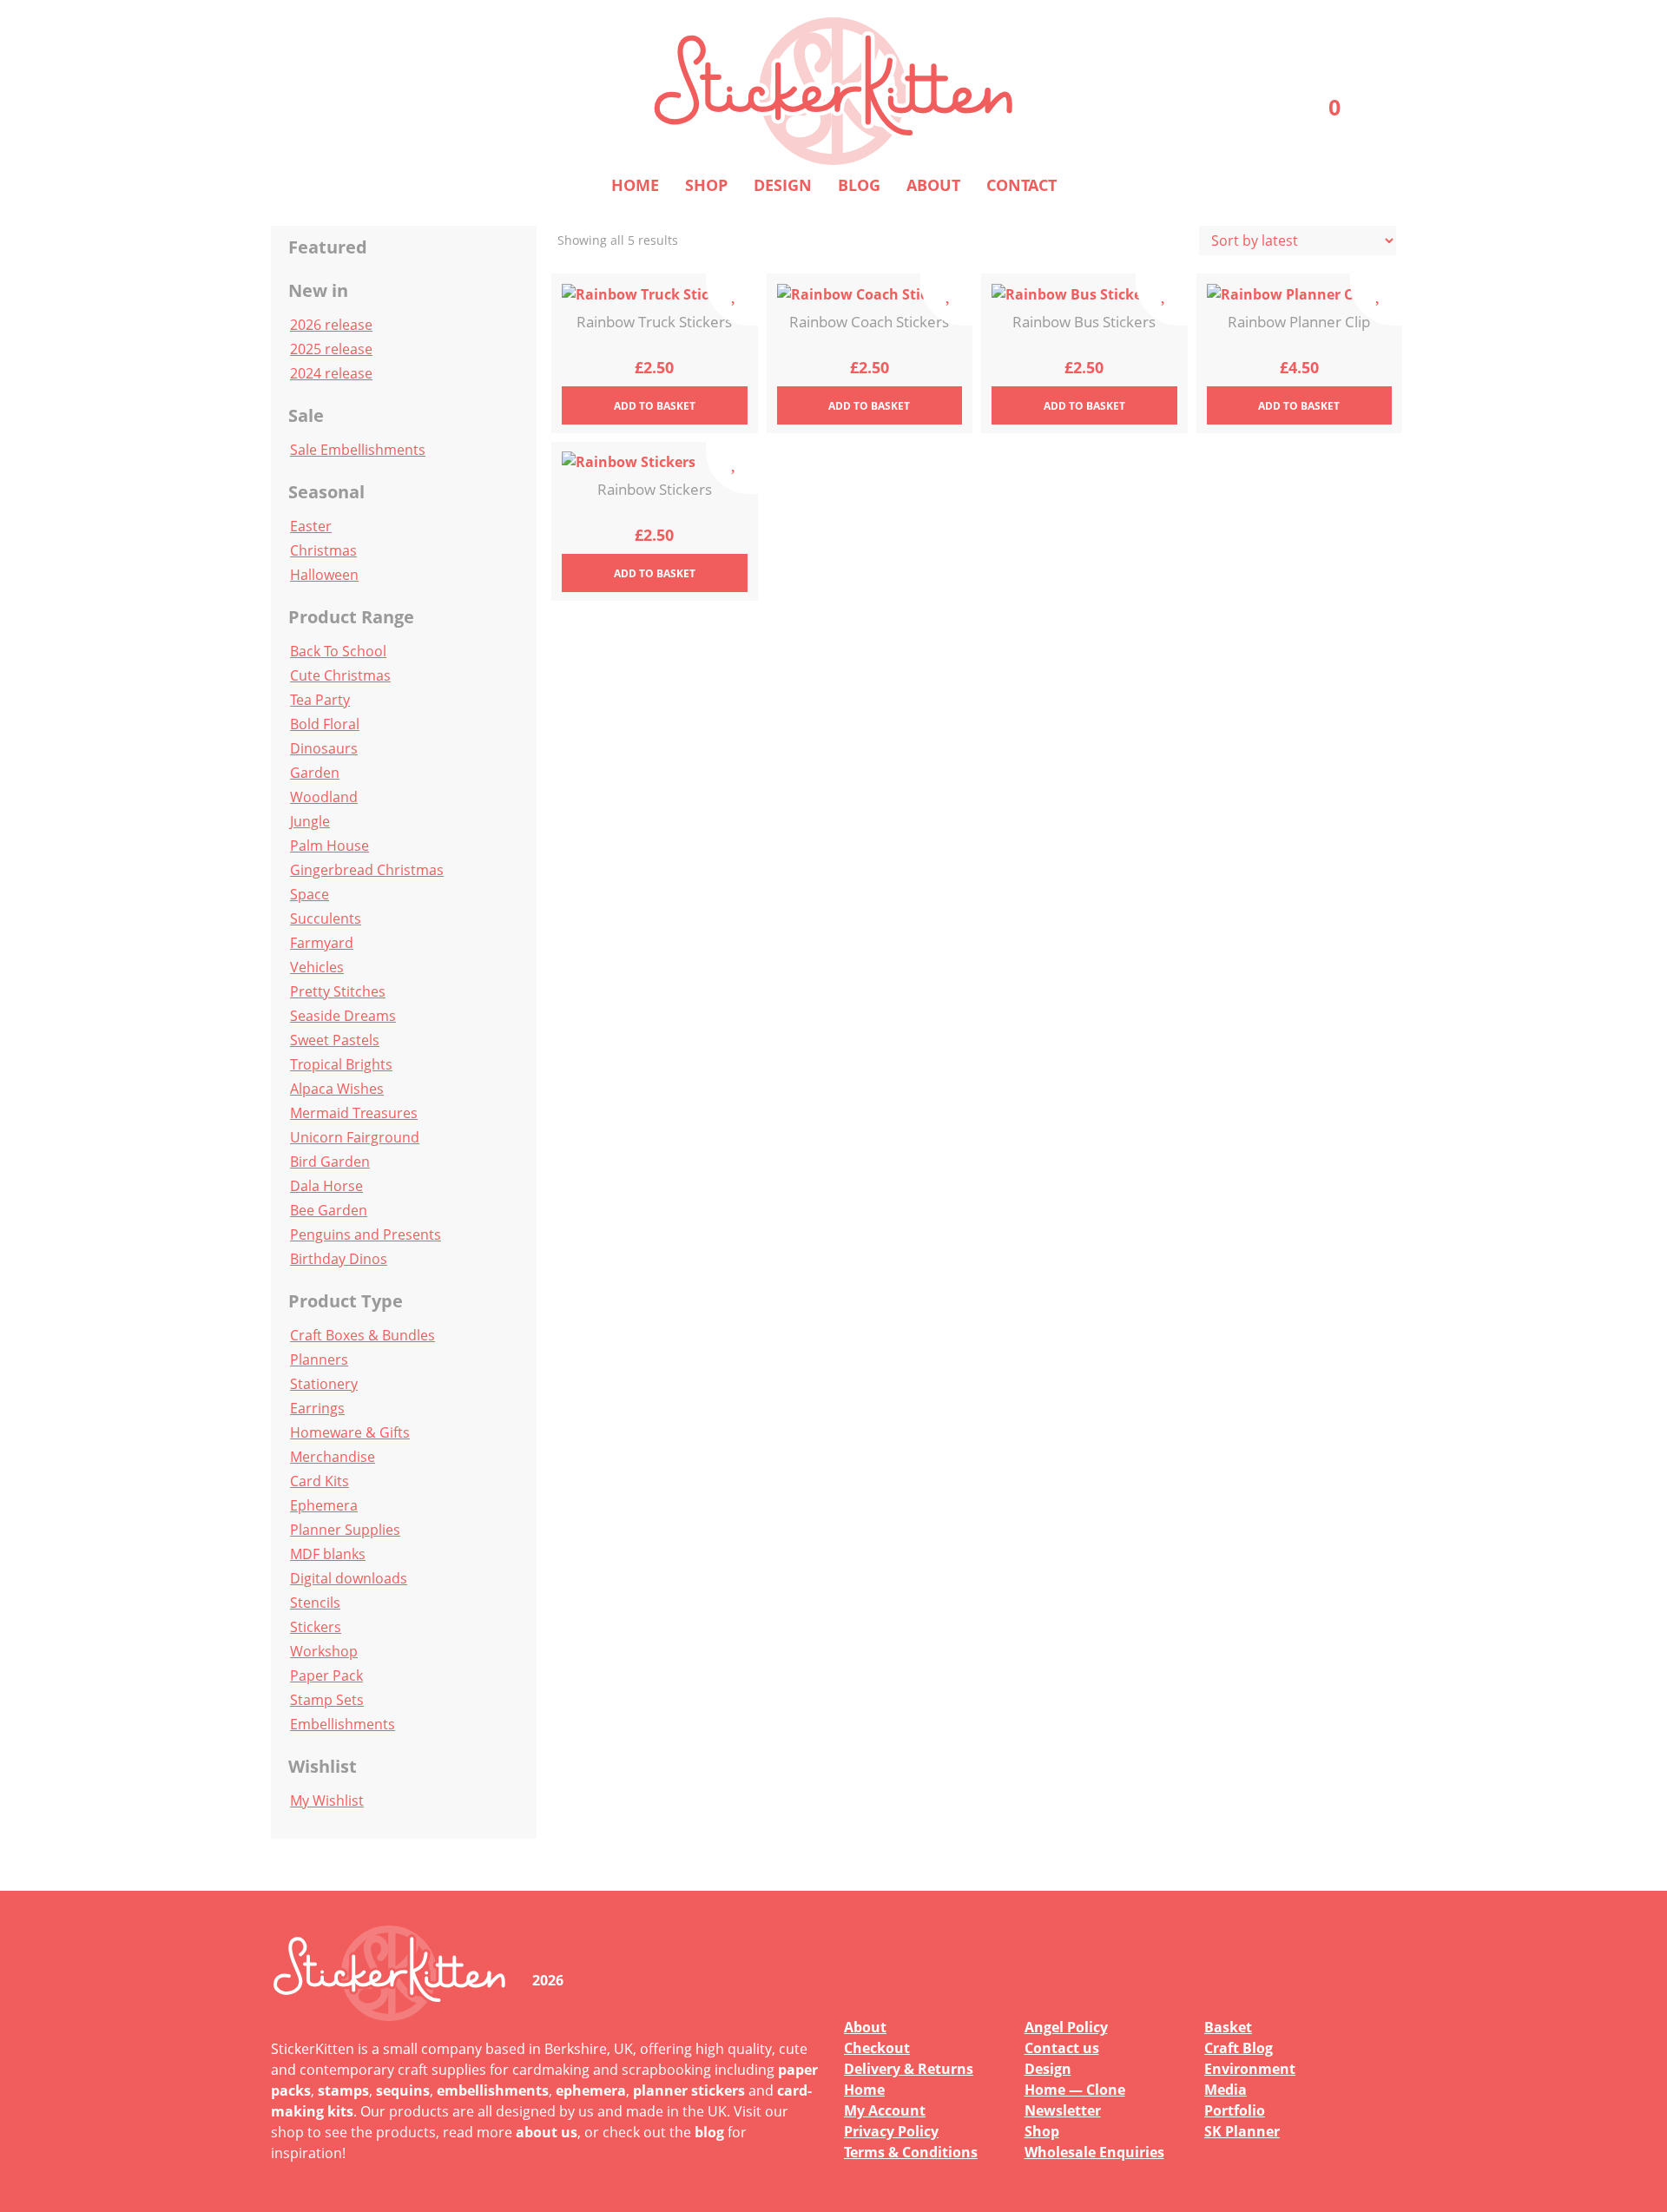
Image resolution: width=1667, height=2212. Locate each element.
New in (318, 290)
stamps (343, 2090)
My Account (885, 2110)
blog (709, 2132)
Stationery (324, 1384)
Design (783, 185)
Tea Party (320, 700)
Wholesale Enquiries (1094, 2152)
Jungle (310, 821)
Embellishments (343, 1724)
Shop (706, 185)
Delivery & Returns (909, 2069)
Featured (328, 247)
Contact (1021, 185)
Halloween (324, 575)
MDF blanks (328, 1554)
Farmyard (322, 943)
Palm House (329, 846)
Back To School (338, 651)
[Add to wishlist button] (732, 300)
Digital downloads (349, 1578)
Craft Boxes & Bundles (362, 1335)
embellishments (493, 2090)
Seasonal (326, 492)
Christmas (323, 550)
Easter (311, 526)
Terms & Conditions (911, 2152)
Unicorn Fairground (355, 1137)
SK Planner (1242, 2131)
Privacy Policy (891, 2131)
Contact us (1062, 2048)
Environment (1250, 2069)
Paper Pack (326, 1675)
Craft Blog (1239, 2048)
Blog (859, 185)
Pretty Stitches (338, 991)
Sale (306, 415)
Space (310, 894)
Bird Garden (330, 1162)
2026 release (331, 325)
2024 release (331, 373)
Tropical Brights (341, 1064)
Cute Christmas (340, 675)
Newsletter (1063, 2110)
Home (635, 185)
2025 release (331, 349)
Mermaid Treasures (354, 1113)
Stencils (315, 1603)
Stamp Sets (327, 1700)
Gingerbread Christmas (367, 870)
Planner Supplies (345, 1530)
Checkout (877, 2048)
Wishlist (323, 1766)
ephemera (591, 2090)
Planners (319, 1359)
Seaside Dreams (343, 1016)
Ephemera (324, 1505)
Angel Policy (1066, 2027)
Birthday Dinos (339, 1259)
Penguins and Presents (366, 1234)
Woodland (324, 797)
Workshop (324, 1651)
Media (1226, 2090)
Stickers (316, 1627)
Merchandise (333, 1457)
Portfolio (1235, 2110)
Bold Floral (325, 724)
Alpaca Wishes (337, 1089)
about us (547, 2132)
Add (655, 406)
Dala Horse (326, 1186)
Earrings (317, 1408)
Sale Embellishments (358, 450)
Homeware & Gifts (350, 1432)
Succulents (326, 918)
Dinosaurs (324, 748)
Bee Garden (329, 1210)
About (933, 185)
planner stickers (689, 2090)
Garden (315, 773)
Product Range (351, 617)
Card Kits (320, 1481)
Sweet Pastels (335, 1040)
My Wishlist (327, 1801)
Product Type (346, 1301)
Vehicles (317, 967)
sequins (403, 2090)
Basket (1228, 2027)
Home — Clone (1075, 2090)
